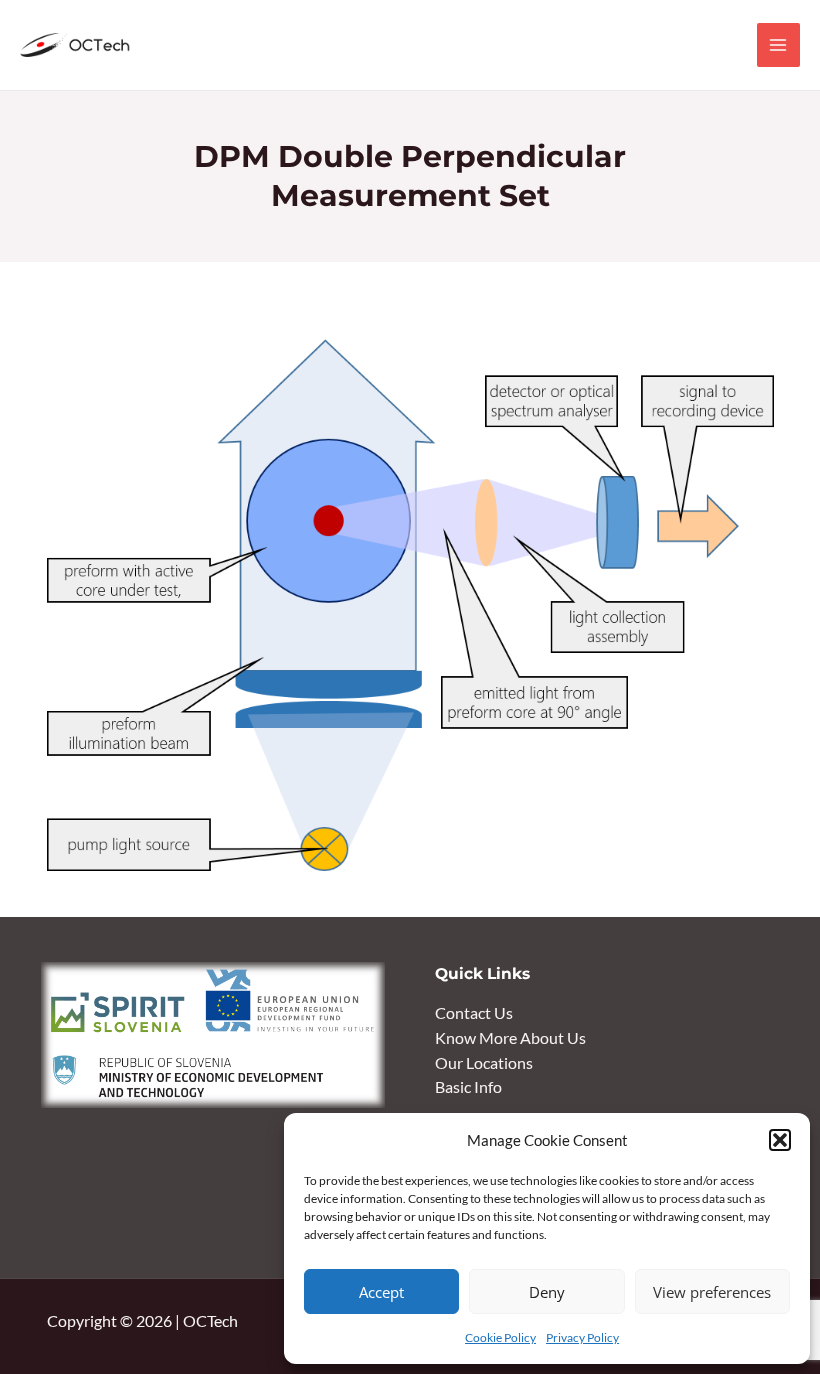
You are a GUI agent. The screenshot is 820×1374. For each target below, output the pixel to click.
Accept (381, 1292)
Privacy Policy (582, 1337)
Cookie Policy (500, 1337)
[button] (780, 1140)
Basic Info (468, 1087)
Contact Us (474, 1013)
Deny (547, 1292)
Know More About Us (510, 1038)
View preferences (712, 1292)
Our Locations (484, 1063)
